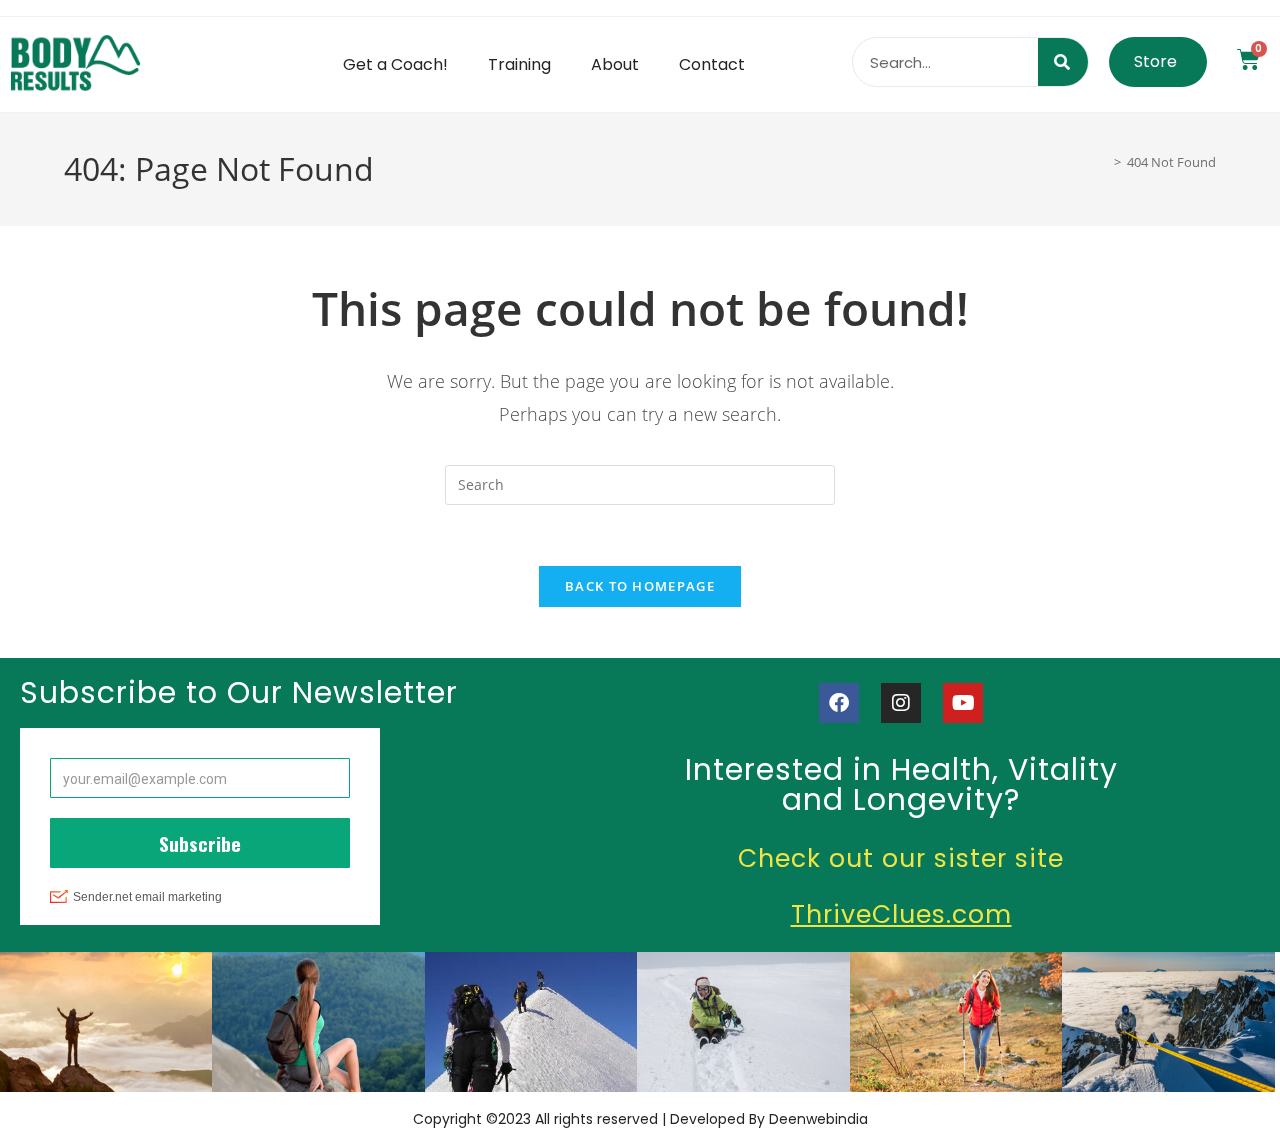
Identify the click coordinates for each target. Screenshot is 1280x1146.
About (615, 64)
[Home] (1103, 162)
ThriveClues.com (901, 914)
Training (519, 64)
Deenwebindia (818, 1119)
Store (1155, 61)
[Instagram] (901, 703)
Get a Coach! (395, 64)
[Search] (1063, 62)
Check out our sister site (901, 858)
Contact (712, 64)
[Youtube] (963, 703)
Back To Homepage (640, 586)
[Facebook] (839, 703)
